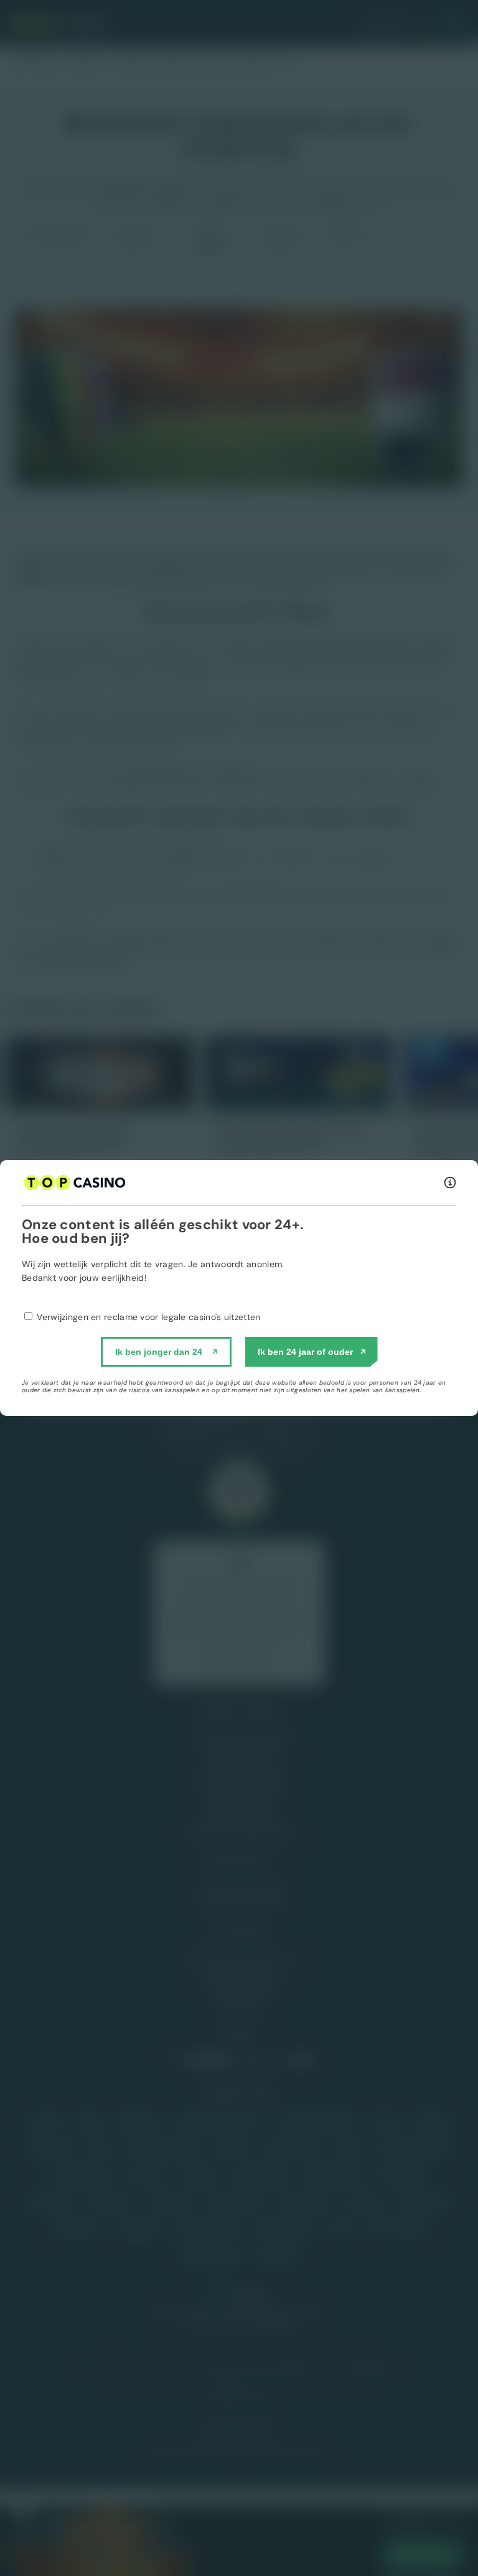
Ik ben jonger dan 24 (159, 1352)
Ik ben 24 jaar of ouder (305, 1352)
